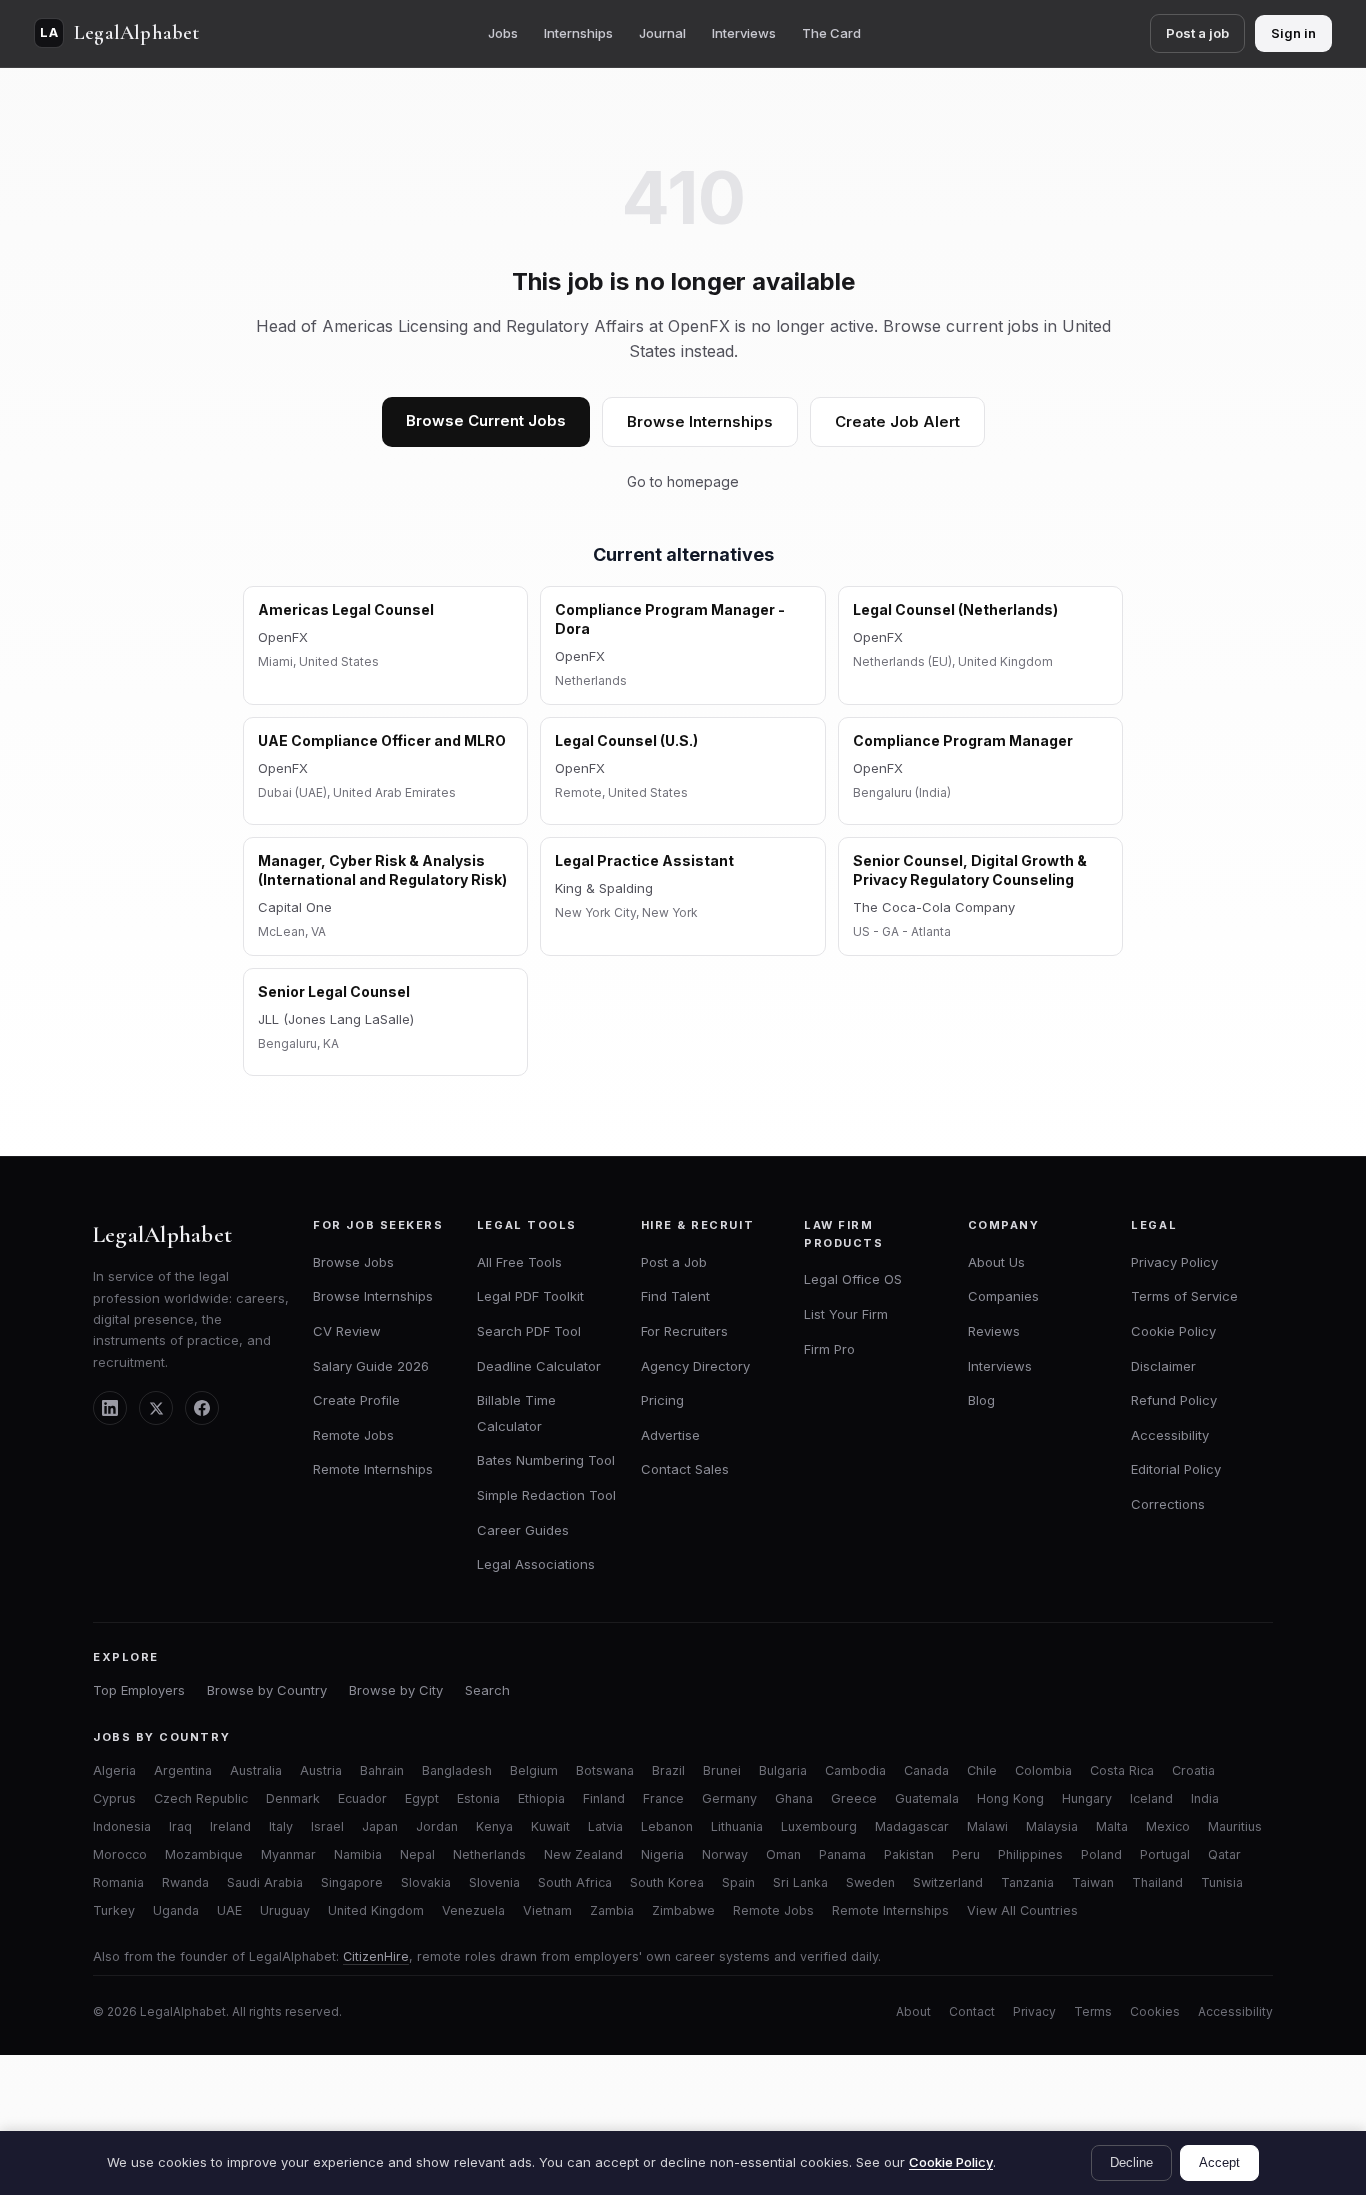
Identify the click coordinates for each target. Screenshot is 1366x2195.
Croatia (1193, 1770)
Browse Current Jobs (486, 420)
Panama (842, 1854)
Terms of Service (1184, 1296)
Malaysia (1052, 1826)
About (913, 2011)
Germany (729, 1798)
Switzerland (948, 1882)
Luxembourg (819, 1826)
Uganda (176, 1910)
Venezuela (473, 1910)
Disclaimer (1163, 1366)
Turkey (114, 1910)
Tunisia (1222, 1882)
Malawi (987, 1826)
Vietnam (547, 1910)
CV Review (347, 1331)
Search (487, 1690)
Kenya (494, 1826)
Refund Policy (1174, 1400)
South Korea (667, 1882)
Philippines (1030, 1854)
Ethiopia (541, 1798)
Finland (604, 1798)
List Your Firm (846, 1314)
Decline (1131, 2162)
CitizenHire (376, 1956)
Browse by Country (267, 1690)
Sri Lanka (800, 1882)
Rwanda (185, 1882)
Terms (1093, 2011)
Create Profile (356, 1400)
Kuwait (550, 1826)
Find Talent (675, 1296)
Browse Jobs (353, 1262)
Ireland (230, 1826)
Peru (966, 1854)
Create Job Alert (897, 421)
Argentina (183, 1770)
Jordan (437, 1826)
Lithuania (737, 1826)
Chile (982, 1770)
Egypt (422, 1798)
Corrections (1168, 1504)
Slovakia (426, 1882)
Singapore (352, 1882)
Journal (662, 33)
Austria (321, 1770)
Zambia (612, 1910)
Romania (118, 1882)
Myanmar (288, 1854)
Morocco (120, 1854)
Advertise (670, 1435)
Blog (981, 1400)
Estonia (478, 1798)
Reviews (994, 1331)
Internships (578, 33)
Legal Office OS (853, 1279)
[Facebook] (202, 1408)
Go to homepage (683, 481)
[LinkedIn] (110, 1408)
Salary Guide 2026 (371, 1366)
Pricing (662, 1400)
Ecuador (362, 1798)
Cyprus (114, 1798)
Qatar (1224, 1854)
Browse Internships (700, 421)
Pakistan (909, 1854)
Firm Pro (829, 1349)
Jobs (503, 33)
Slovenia (494, 1882)
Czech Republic (201, 1798)
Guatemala (927, 1798)
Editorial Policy (1176, 1469)
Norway (725, 1854)
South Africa (575, 1882)
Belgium (534, 1770)
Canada (926, 1770)
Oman (783, 1854)
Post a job (1197, 33)
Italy (281, 1826)
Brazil (668, 1770)
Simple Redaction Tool (546, 1495)
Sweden (870, 1882)
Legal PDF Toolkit (530, 1296)
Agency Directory (695, 1366)
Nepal (417, 1854)
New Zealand (583, 1854)
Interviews (744, 33)
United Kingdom (376, 1910)
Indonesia (122, 1826)
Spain (738, 1882)
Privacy (1034, 2011)
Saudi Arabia (265, 1882)
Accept (1219, 2162)
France (663, 1798)
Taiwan (1093, 1882)
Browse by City (396, 1690)
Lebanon (667, 1826)
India (1205, 1798)
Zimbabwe (683, 1910)
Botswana (605, 1770)
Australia (256, 1770)
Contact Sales (685, 1469)
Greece (854, 1798)
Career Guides (523, 1530)
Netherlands (489, 1854)
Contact (972, 2011)
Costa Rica (1122, 1770)
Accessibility (1170, 1435)
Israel (327, 1826)
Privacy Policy (1174, 1262)
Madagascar (912, 1826)
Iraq (180, 1826)
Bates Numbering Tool (546, 1460)
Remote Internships (373, 1469)
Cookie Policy (1173, 1331)
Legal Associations (536, 1564)
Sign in (1293, 33)
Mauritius (1235, 1826)
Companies (1003, 1296)
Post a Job (674, 1262)
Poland (1101, 1854)
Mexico (1168, 1826)
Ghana (794, 1798)
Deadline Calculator (539, 1366)
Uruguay (285, 1910)
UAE (229, 1910)
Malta (1112, 1826)
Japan (380, 1826)
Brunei (722, 1770)
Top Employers (139, 1690)
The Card (831, 33)
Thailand (1157, 1882)
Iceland (1151, 1798)
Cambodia (855, 1770)
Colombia (1043, 1770)
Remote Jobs (353, 1435)
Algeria (114, 1770)
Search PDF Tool (529, 1331)
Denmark (293, 1798)
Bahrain (382, 1770)
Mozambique (204, 1854)
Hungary (1087, 1798)
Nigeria (662, 1854)
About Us (996, 1262)
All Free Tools (519, 1262)
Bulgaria (783, 1770)
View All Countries (1022, 1910)
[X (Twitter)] (156, 1408)
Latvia (605, 1826)
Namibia (358, 1854)
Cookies (1155, 2011)
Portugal (1165, 1854)
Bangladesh (457, 1770)
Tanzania (1027, 1882)
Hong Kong (1010, 1798)
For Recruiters (684, 1331)
